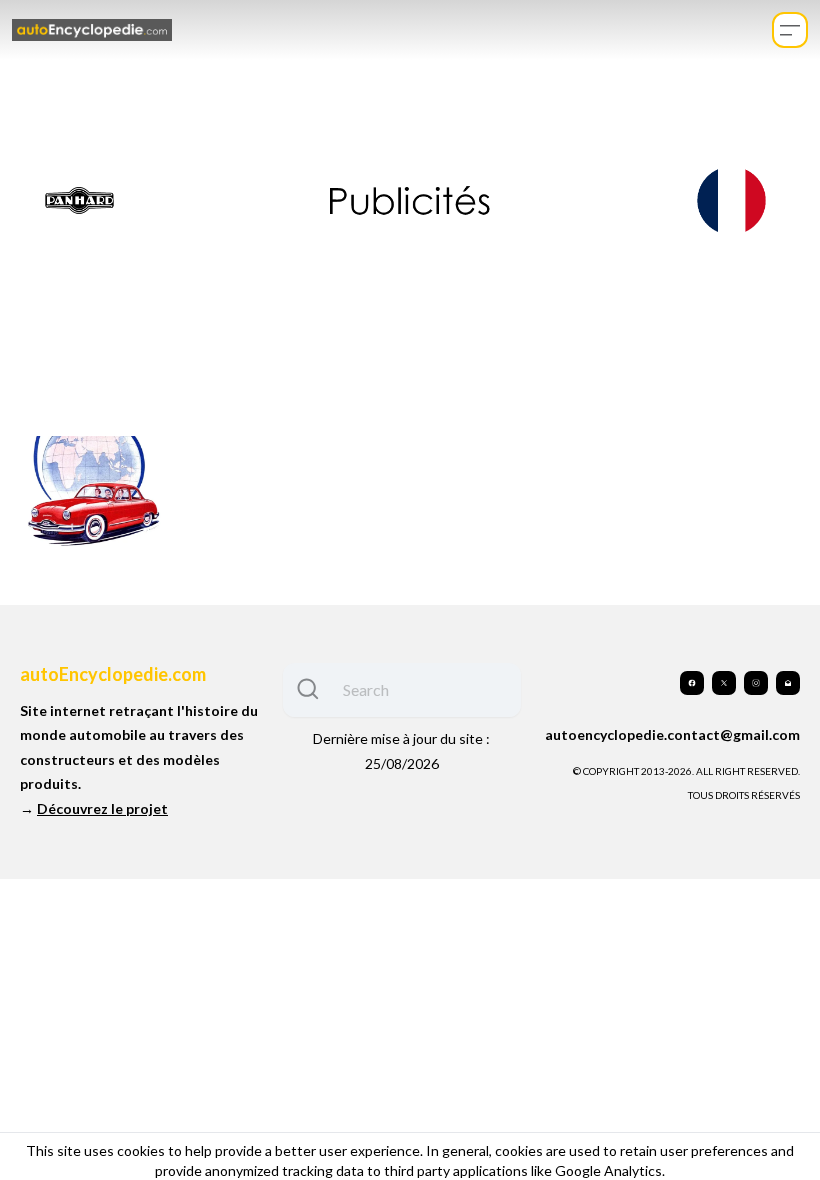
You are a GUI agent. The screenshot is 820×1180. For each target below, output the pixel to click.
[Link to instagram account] (756, 683)
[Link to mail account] (788, 683)
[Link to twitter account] (724, 683)
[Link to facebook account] (692, 683)
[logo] (92, 30)
